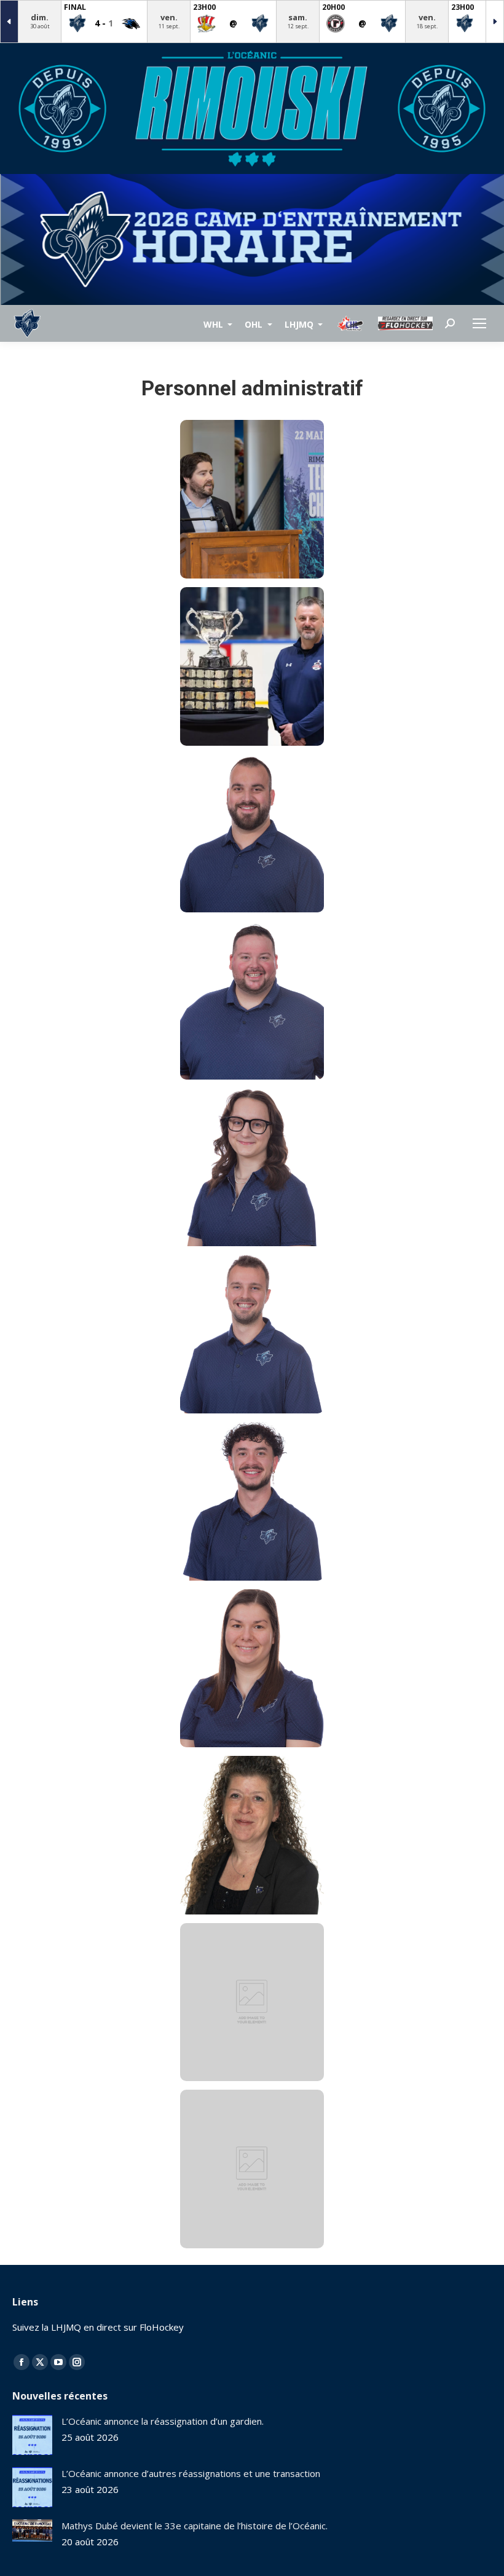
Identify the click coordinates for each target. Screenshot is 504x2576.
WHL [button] (215, 324)
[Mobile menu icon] (479, 323)
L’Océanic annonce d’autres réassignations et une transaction (191, 2473)
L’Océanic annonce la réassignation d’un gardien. (163, 2421)
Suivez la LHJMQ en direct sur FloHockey (98, 2327)
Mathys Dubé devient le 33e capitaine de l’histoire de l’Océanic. (195, 2526)
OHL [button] (255, 324)
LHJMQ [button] (300, 324)
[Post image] (32, 2435)
